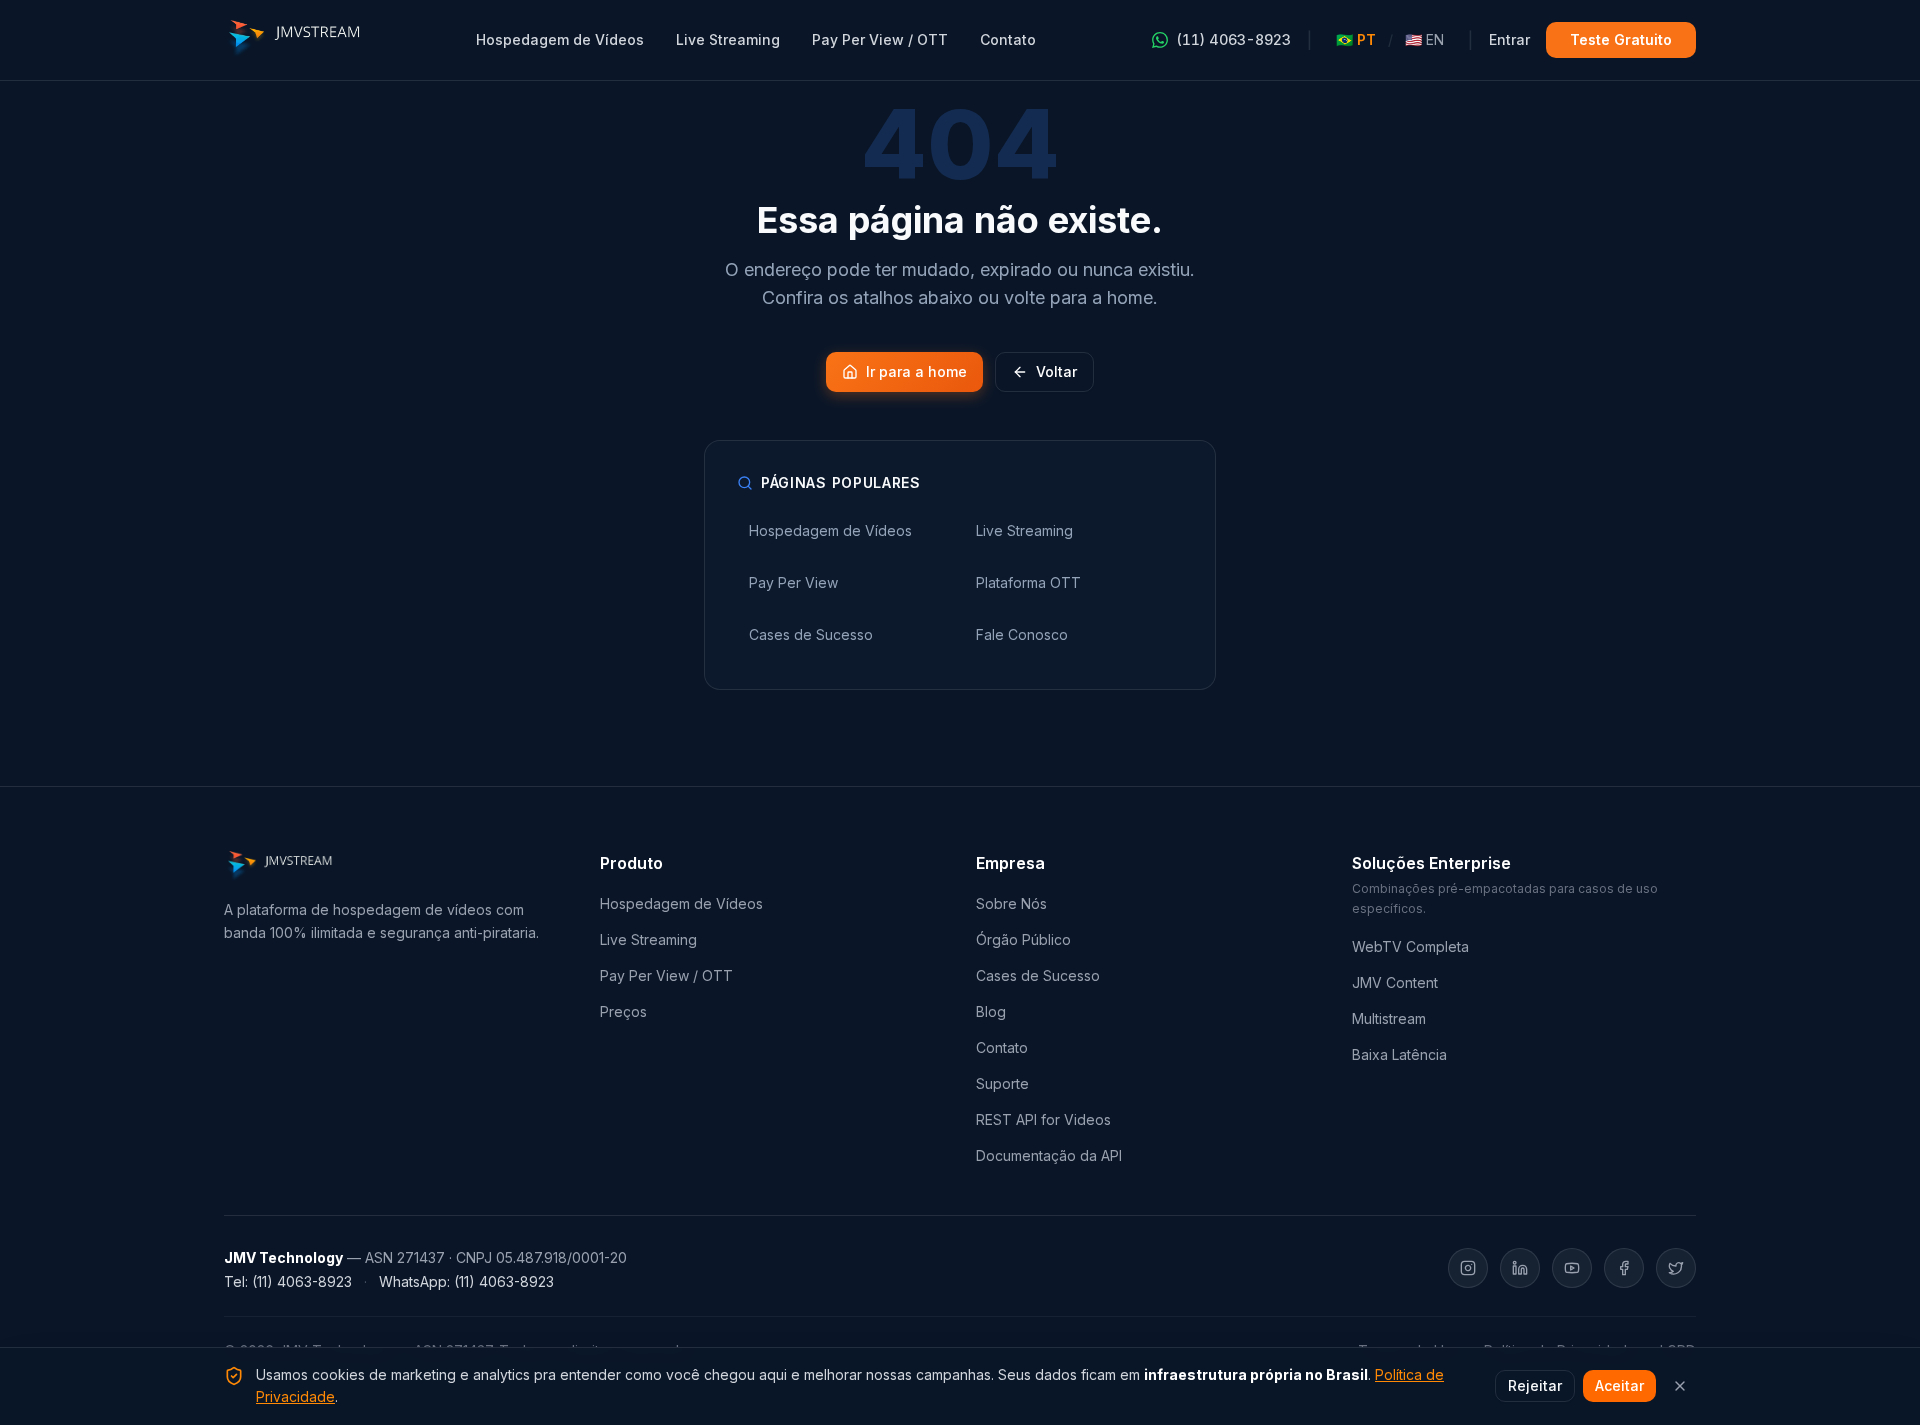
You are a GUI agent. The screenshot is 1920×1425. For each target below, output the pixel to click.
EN (1424, 39)
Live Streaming (728, 39)
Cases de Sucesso (1038, 975)
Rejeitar (1535, 1385)
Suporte (1002, 1083)
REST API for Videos (1043, 1119)
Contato (1008, 39)
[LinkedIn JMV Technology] (1520, 1268)
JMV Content (1395, 982)
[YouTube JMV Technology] (1572, 1268)
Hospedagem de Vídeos (560, 39)
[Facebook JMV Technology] (1624, 1268)
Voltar (1056, 371)
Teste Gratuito (1621, 39)
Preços (623, 1011)
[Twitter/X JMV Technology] (1676, 1268)
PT (1356, 39)
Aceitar (1619, 1385)
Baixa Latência (1399, 1054)
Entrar (1509, 39)
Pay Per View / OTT (880, 39)
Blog (991, 1011)
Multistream (1389, 1018)
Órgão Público (1023, 939)
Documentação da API (1049, 1155)
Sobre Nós (1011, 903)
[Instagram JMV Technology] (1468, 1268)
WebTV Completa (1410, 946)
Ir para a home (916, 371)
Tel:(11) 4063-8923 (288, 1281)
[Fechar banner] (1680, 1386)
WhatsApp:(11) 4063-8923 (466, 1281)
